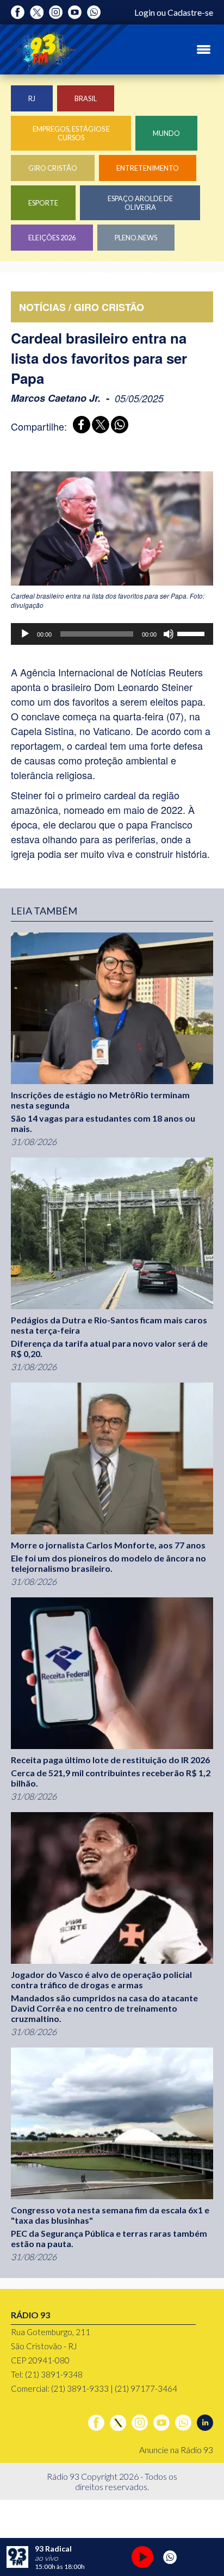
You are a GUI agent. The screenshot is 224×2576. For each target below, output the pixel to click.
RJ (32, 98)
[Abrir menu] (204, 49)
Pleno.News (136, 238)
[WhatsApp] (118, 426)
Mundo (166, 133)
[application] (112, 634)
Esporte (43, 203)
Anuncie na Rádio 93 (176, 2450)
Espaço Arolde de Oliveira (140, 203)
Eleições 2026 (52, 238)
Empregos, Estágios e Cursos (71, 133)
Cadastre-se (190, 12)
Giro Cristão (53, 168)
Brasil (86, 98)
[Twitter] (37, 12)
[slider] (192, 633)
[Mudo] (169, 634)
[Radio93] (43, 49)
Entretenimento (148, 168)
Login (145, 12)
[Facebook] (18, 12)
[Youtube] (75, 12)
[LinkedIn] (205, 2423)
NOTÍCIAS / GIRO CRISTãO (82, 307)
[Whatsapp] (94, 12)
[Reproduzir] (25, 634)
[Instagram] (56, 12)
